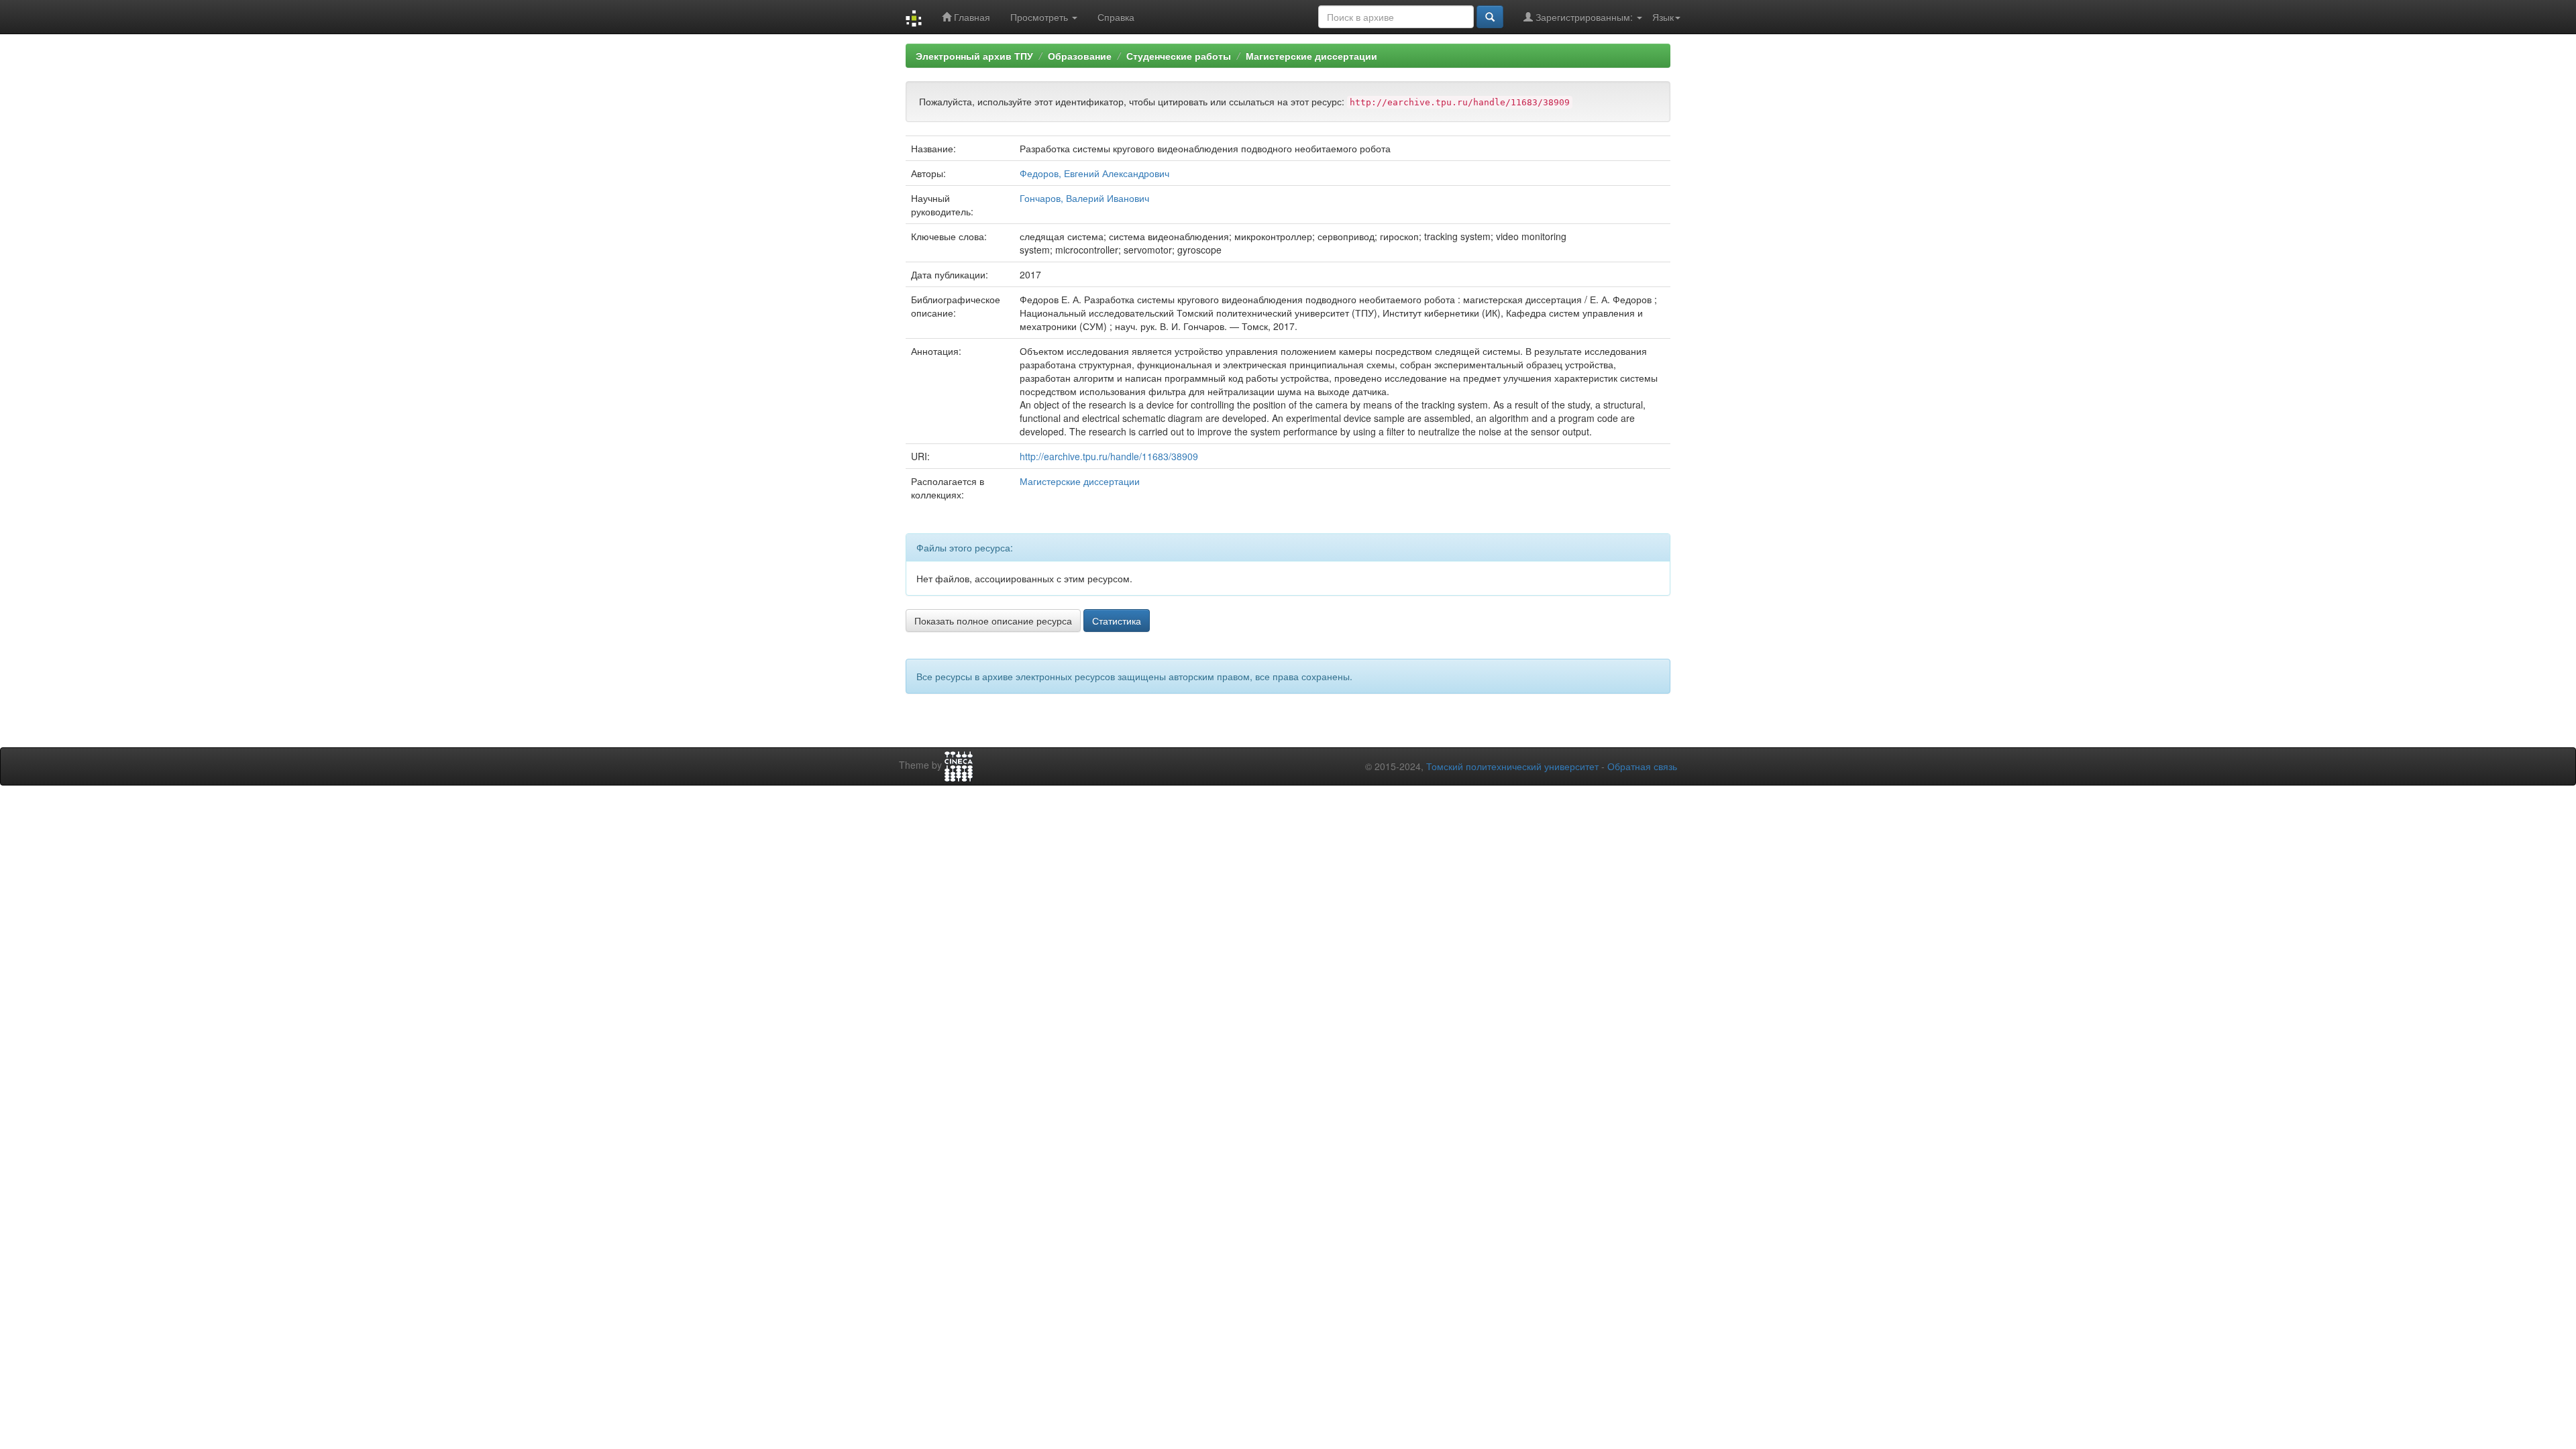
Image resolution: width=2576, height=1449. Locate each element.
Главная (971, 17)
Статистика (1117, 621)
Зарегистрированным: (1584, 17)
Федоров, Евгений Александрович (1094, 173)
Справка (1116, 17)
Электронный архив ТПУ (974, 56)
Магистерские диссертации (1311, 56)
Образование (1080, 56)
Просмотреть (1040, 17)
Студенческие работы (1179, 56)
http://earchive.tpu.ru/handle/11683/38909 (1109, 456)
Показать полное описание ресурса (993, 621)
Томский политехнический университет (1512, 766)
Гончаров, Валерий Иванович (1084, 198)
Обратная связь (1642, 766)
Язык (1663, 17)
